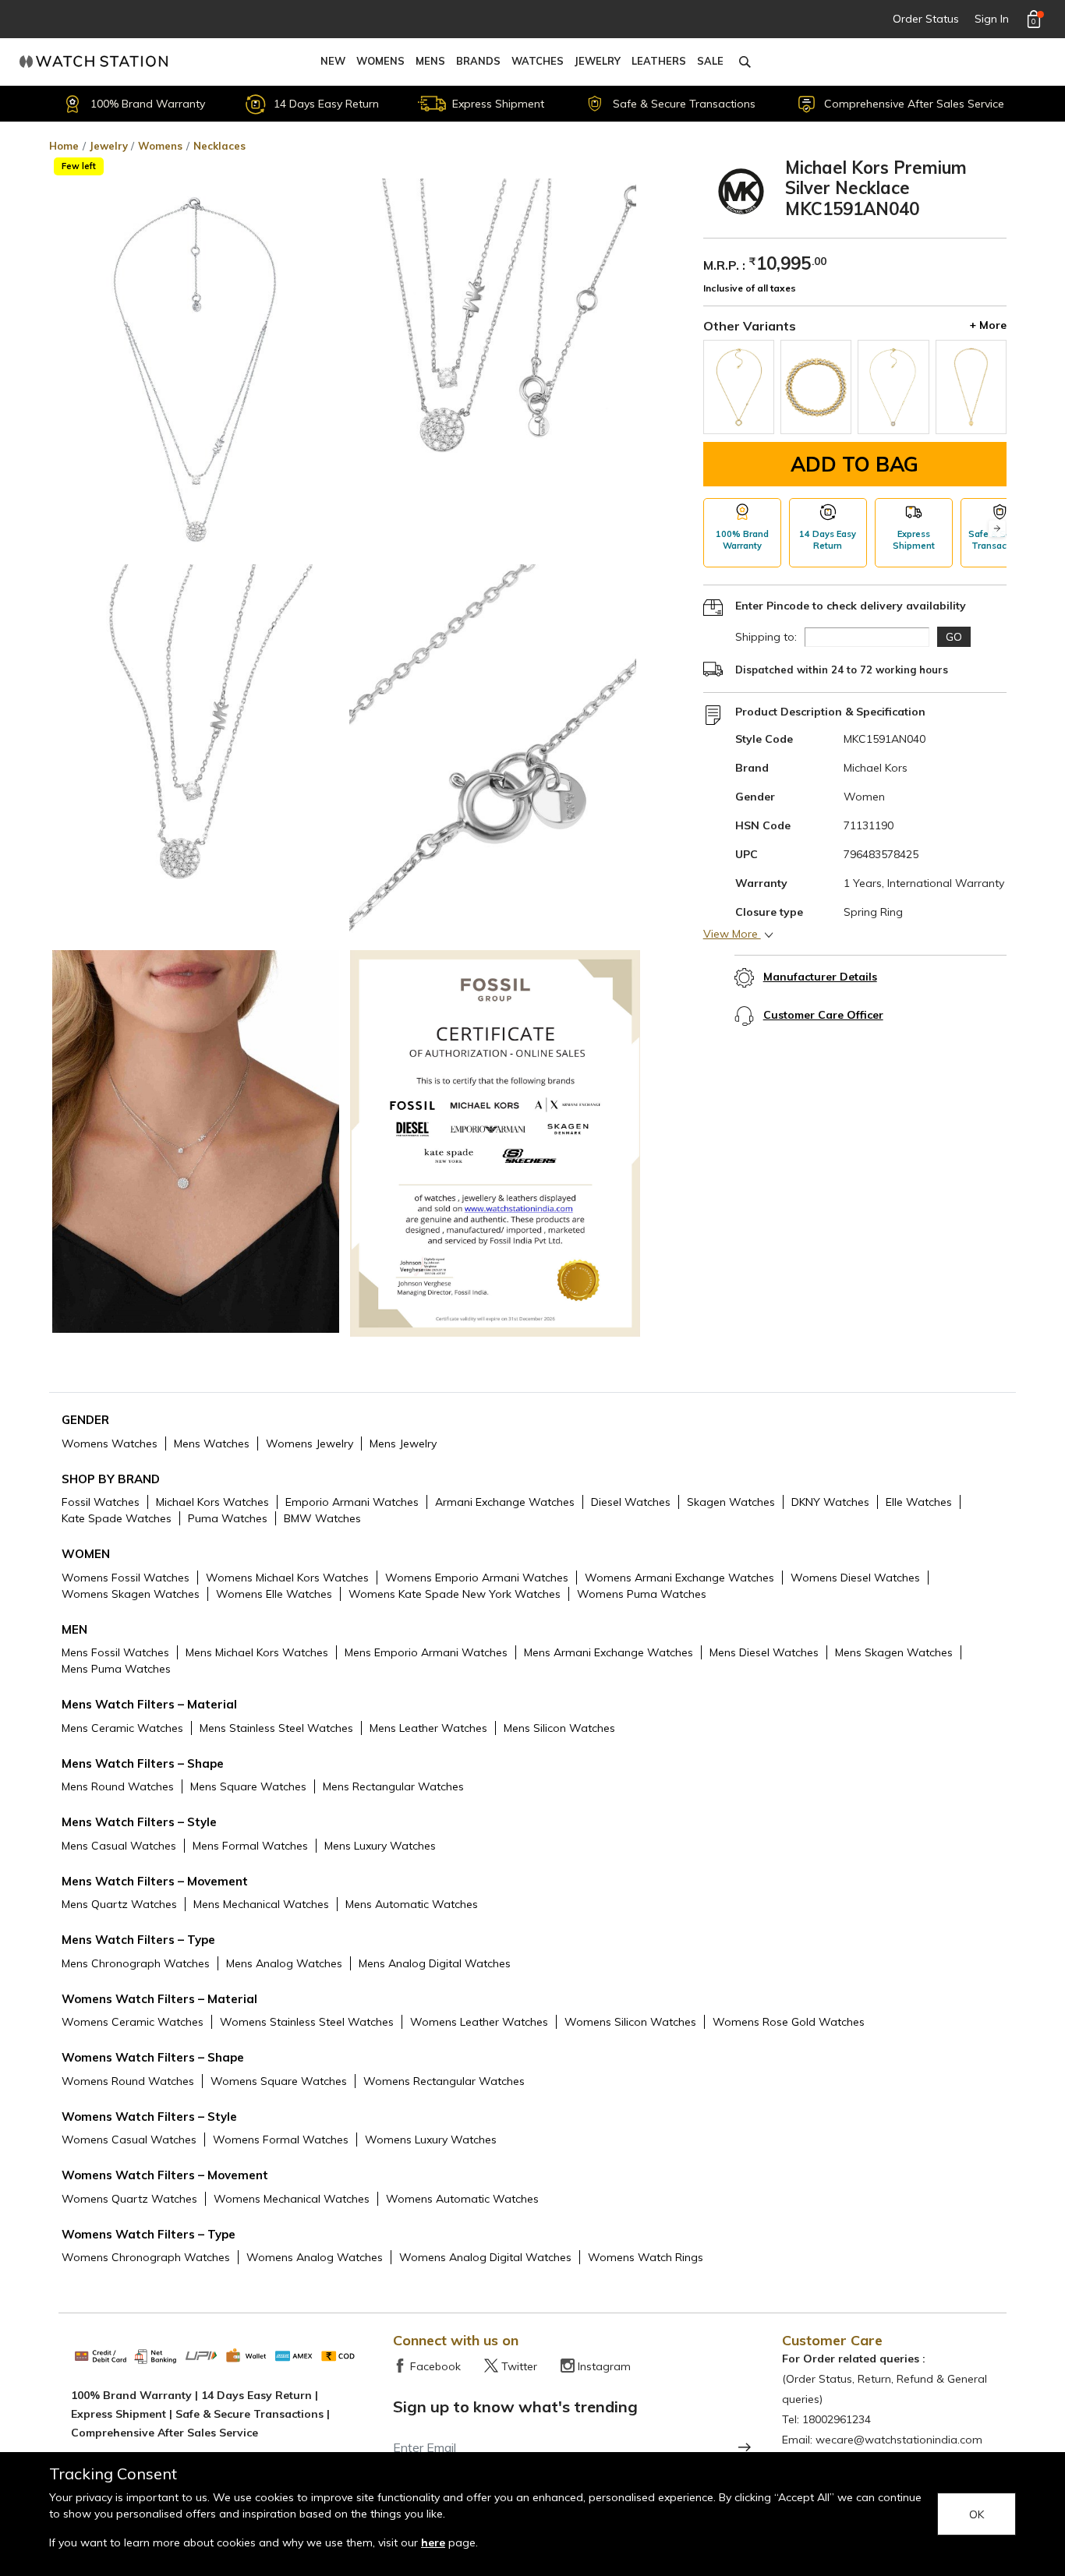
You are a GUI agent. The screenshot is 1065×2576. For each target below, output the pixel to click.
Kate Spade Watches (117, 1518)
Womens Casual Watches (129, 2140)
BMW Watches (322, 1518)
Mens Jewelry (403, 1443)
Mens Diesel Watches (764, 1652)
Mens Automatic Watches (412, 1904)
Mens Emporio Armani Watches (426, 1652)
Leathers (659, 61)
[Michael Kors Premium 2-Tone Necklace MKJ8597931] (816, 387)
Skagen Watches (731, 1502)
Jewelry (598, 61)
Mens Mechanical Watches (261, 1904)
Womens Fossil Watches (126, 1578)
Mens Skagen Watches (894, 1652)
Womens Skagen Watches (131, 1594)
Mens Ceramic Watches (122, 1728)
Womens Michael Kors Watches (287, 1578)
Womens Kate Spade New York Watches (455, 1594)
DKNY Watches (830, 1502)
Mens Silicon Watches (559, 1728)
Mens (430, 61)
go (954, 637)
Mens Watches (212, 1443)
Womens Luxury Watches (431, 2140)
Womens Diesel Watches (855, 1578)
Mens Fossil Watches (115, 1652)
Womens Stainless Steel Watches (307, 2022)
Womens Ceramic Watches (133, 2022)
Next (997, 529)
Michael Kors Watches (212, 1502)
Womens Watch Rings (646, 2257)
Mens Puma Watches (116, 1669)
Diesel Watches (631, 1502)
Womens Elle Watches (274, 1594)
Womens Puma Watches (642, 1594)
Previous (713, 529)
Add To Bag (854, 464)
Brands (478, 61)
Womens (380, 61)
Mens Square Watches (248, 1786)
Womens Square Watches (279, 2081)
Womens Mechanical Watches (292, 2199)
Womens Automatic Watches (462, 2199)
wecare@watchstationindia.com (899, 2440)
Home (64, 146)
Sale (710, 61)
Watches (538, 61)
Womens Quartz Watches (129, 2199)
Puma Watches (228, 1518)
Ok (977, 2514)
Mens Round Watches (118, 1786)
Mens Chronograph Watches (136, 1963)
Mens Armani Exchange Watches (609, 1652)
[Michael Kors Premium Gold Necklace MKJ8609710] (739, 387)
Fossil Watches (101, 1502)
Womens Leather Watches (479, 2022)
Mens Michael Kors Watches (257, 1652)
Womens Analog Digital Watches (485, 2257)
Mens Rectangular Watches (393, 1786)
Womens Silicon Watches (630, 2022)
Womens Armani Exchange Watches (679, 1578)
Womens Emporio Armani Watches (477, 1578)
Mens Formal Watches (250, 1846)
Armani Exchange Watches (505, 1502)
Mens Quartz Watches (119, 1904)
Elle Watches (919, 1502)
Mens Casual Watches (119, 1846)
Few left (79, 166)
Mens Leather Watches (428, 1728)
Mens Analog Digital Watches (435, 1963)
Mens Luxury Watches (380, 1846)
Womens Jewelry (310, 1443)
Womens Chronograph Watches (146, 2257)
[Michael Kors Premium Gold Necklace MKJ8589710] (971, 387)
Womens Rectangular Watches (444, 2081)
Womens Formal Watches (281, 2140)
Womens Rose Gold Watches (789, 2022)
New (333, 61)
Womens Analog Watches (315, 2257)
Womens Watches (110, 1443)
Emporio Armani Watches (352, 1502)
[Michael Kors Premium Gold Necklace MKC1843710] (893, 387)
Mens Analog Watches (284, 1963)
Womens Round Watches (128, 2081)
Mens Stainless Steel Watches (276, 1728)
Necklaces (219, 146)
